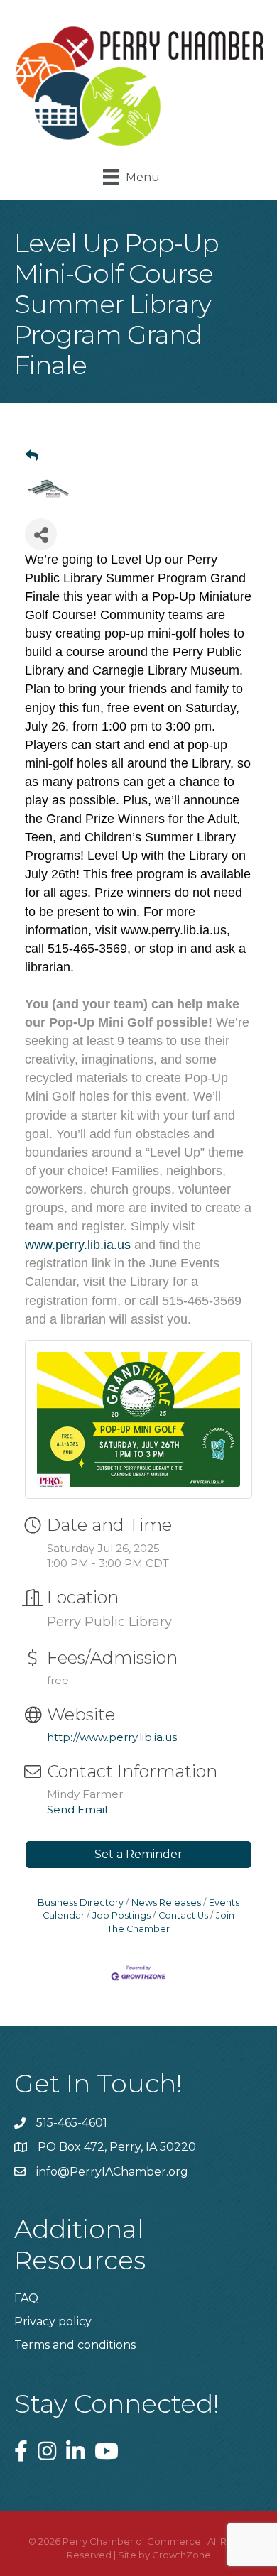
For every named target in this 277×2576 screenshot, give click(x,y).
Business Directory (81, 1903)
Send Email (77, 1810)
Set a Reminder (138, 1854)
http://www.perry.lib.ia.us (112, 1737)
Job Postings (121, 1915)
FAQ (26, 2298)
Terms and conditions (75, 2345)
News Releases (166, 1903)
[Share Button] (41, 534)
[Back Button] (32, 456)
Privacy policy (53, 2321)
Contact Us (183, 1915)
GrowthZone (181, 2555)
